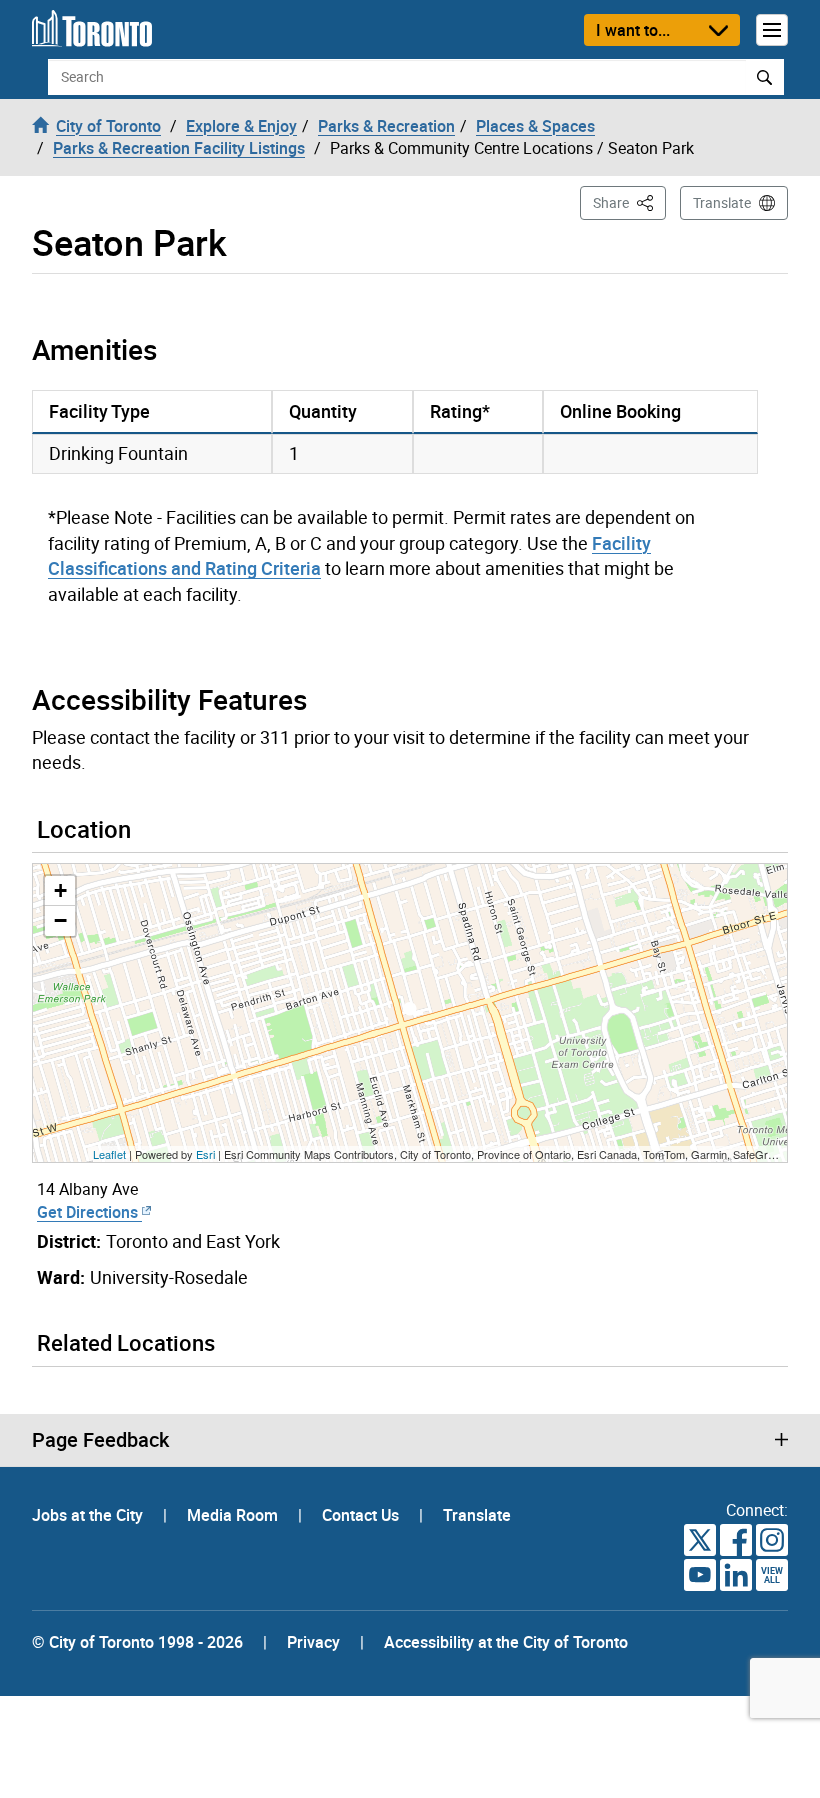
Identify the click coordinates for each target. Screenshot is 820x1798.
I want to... (633, 30)
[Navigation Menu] (772, 30)
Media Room (234, 1515)
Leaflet (109, 1154)
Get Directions (89, 1212)
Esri (205, 1154)
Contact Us (362, 1515)
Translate (722, 202)
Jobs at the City (89, 1515)
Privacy (313, 1642)
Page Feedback (100, 1440)
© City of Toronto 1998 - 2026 (137, 1642)
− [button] (60, 920)
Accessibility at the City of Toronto (506, 1642)
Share (629, 202)
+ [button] (60, 890)
